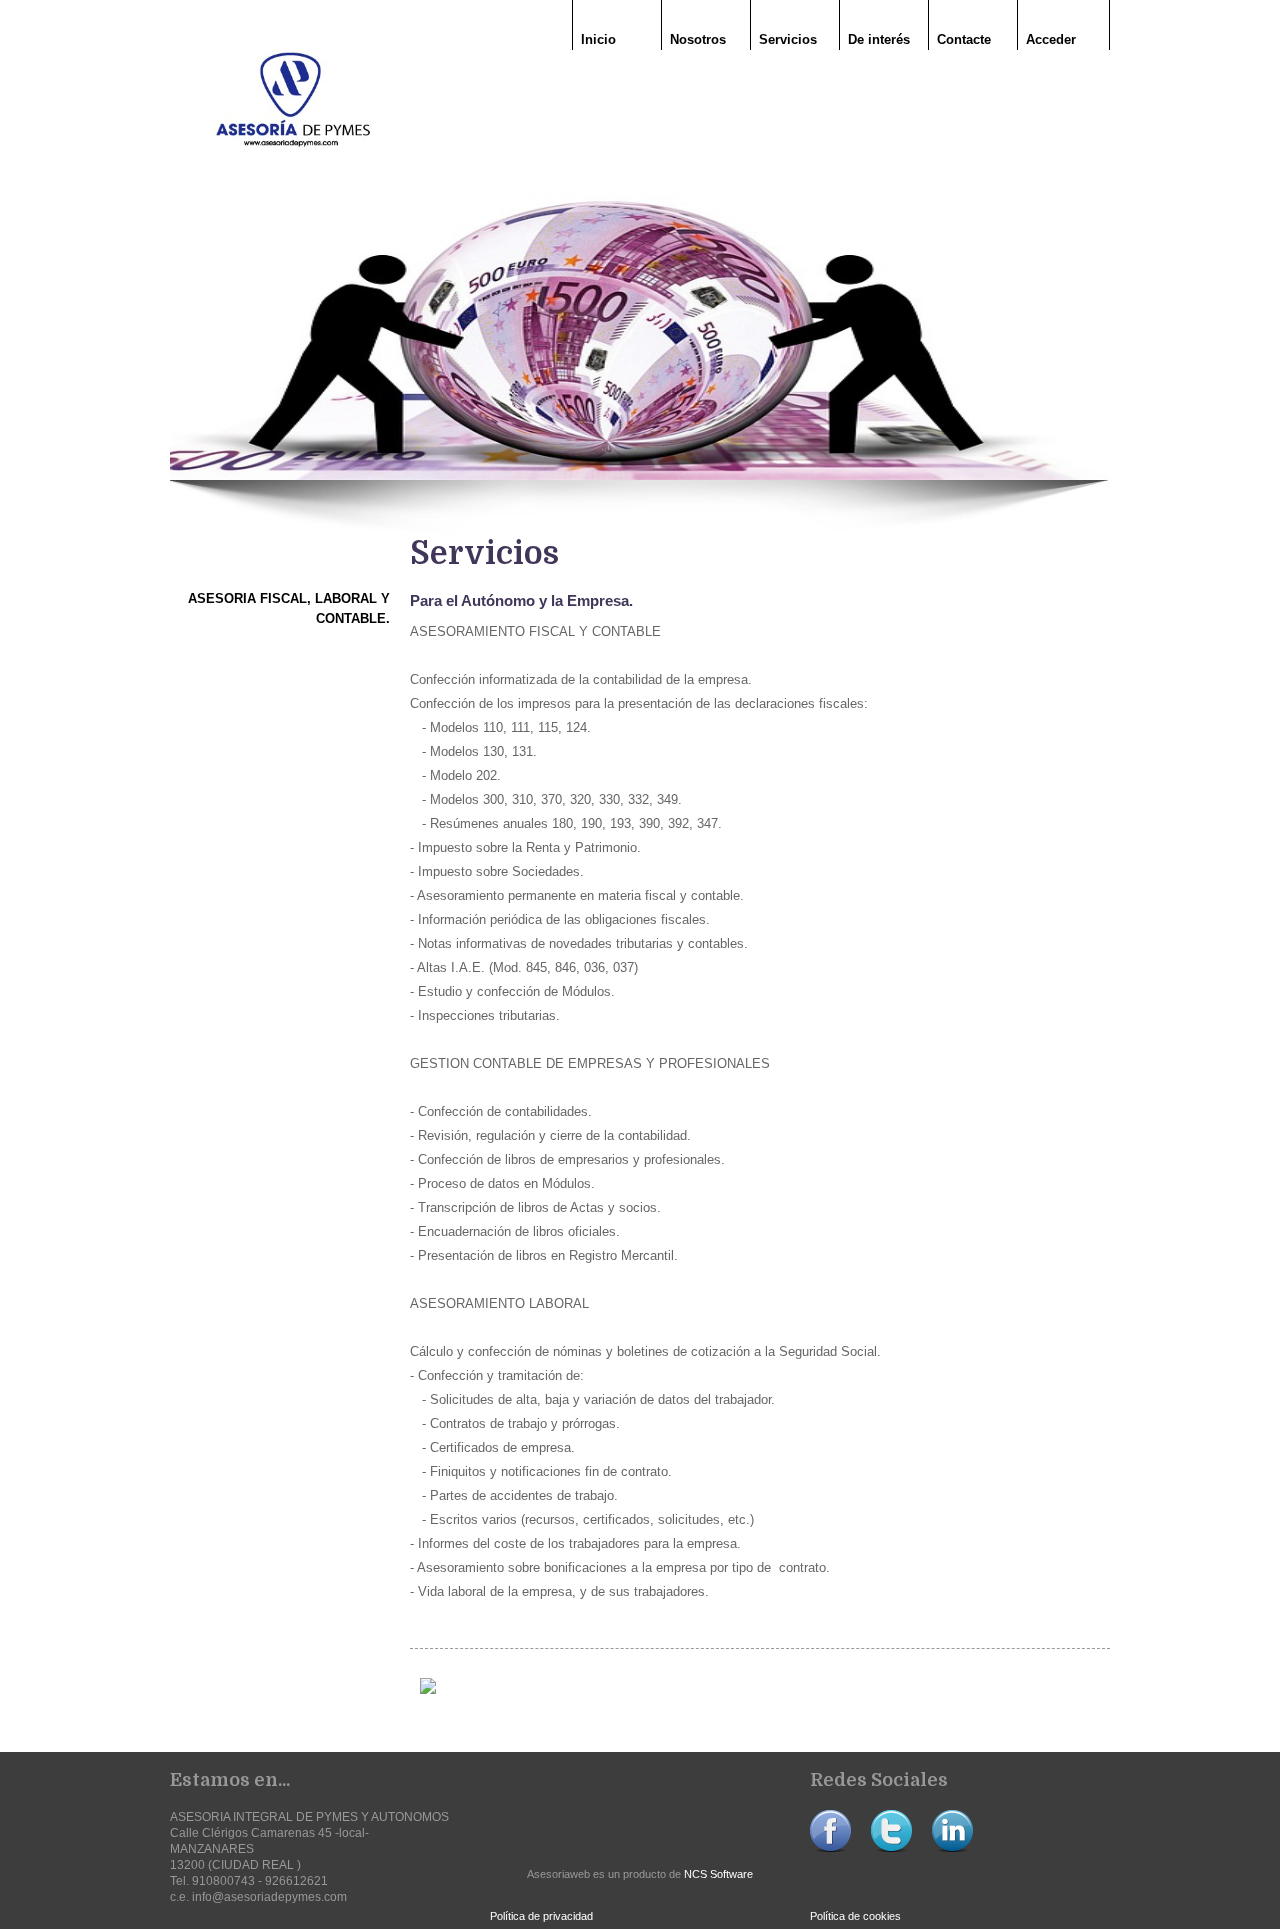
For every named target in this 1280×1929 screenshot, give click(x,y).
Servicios (788, 39)
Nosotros (698, 39)
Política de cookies (855, 1916)
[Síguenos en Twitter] (891, 1848)
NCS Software (718, 1874)
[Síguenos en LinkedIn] (952, 1848)
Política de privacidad (541, 1916)
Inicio (598, 39)
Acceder (1051, 39)
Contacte (964, 39)
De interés (879, 39)
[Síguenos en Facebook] (830, 1848)
